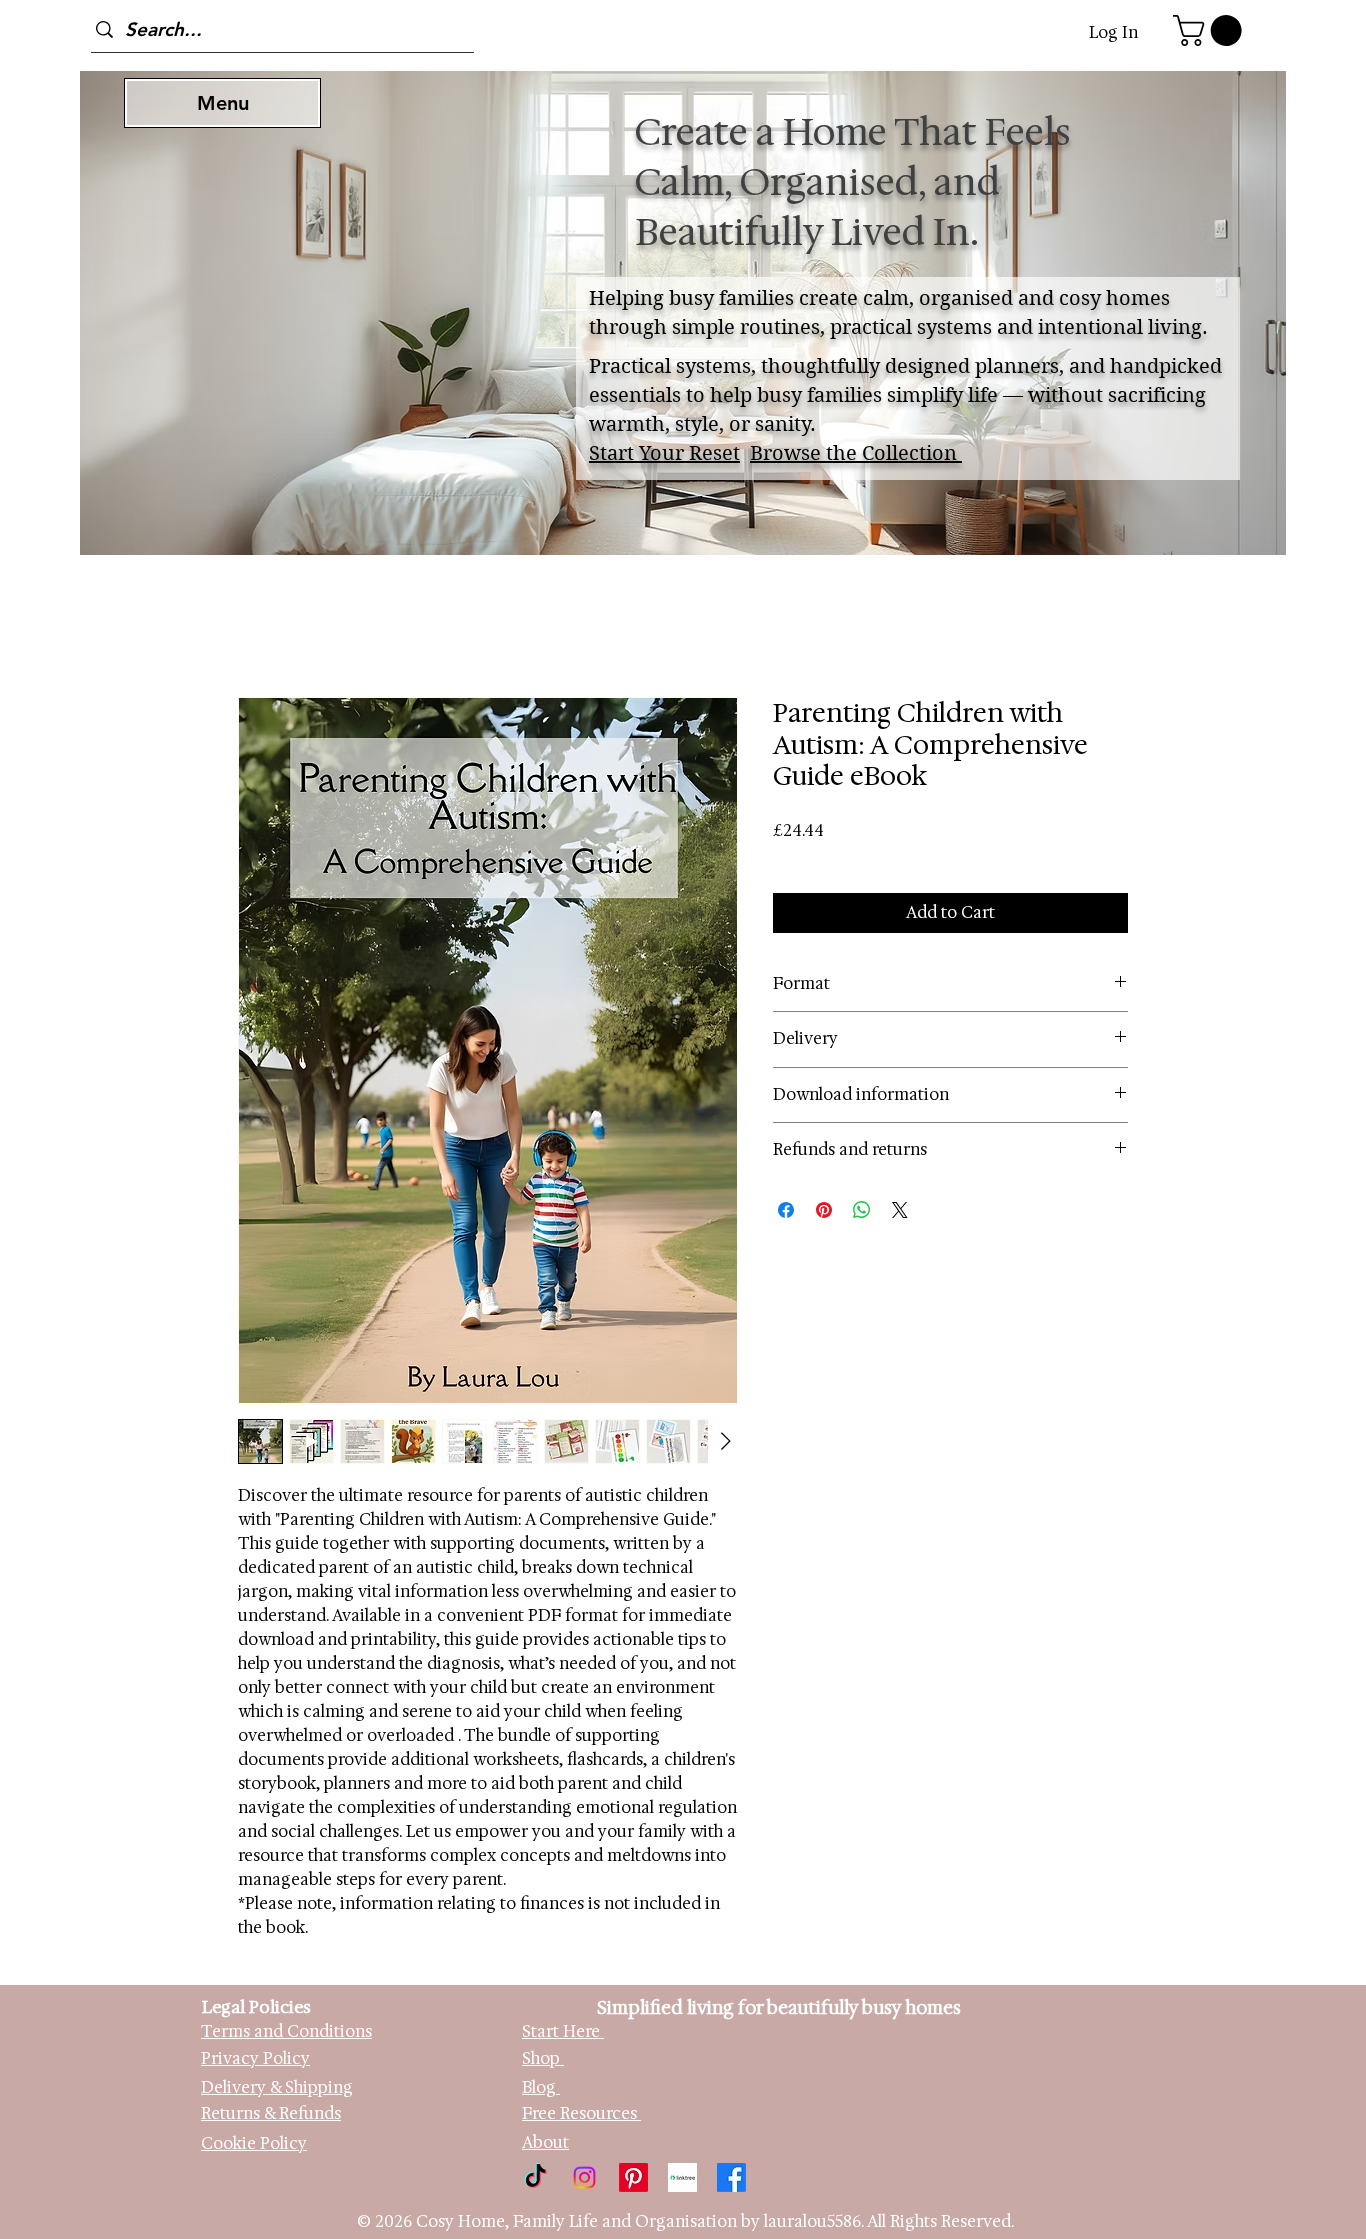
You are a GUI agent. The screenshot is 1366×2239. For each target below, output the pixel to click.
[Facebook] (731, 2177)
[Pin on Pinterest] (824, 1210)
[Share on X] (900, 1210)
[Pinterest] (633, 2177)
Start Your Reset (664, 453)
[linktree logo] (682, 2177)
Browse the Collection (856, 453)
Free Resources (581, 2113)
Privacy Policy (255, 2058)
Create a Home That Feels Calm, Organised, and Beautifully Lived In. (853, 182)
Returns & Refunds (271, 2113)
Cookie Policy (254, 2143)
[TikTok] (535, 2177)
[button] (1211, 30)
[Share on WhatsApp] (862, 1210)
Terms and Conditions (286, 2031)
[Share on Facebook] (786, 1210)
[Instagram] (584, 2177)
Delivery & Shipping (277, 2087)
